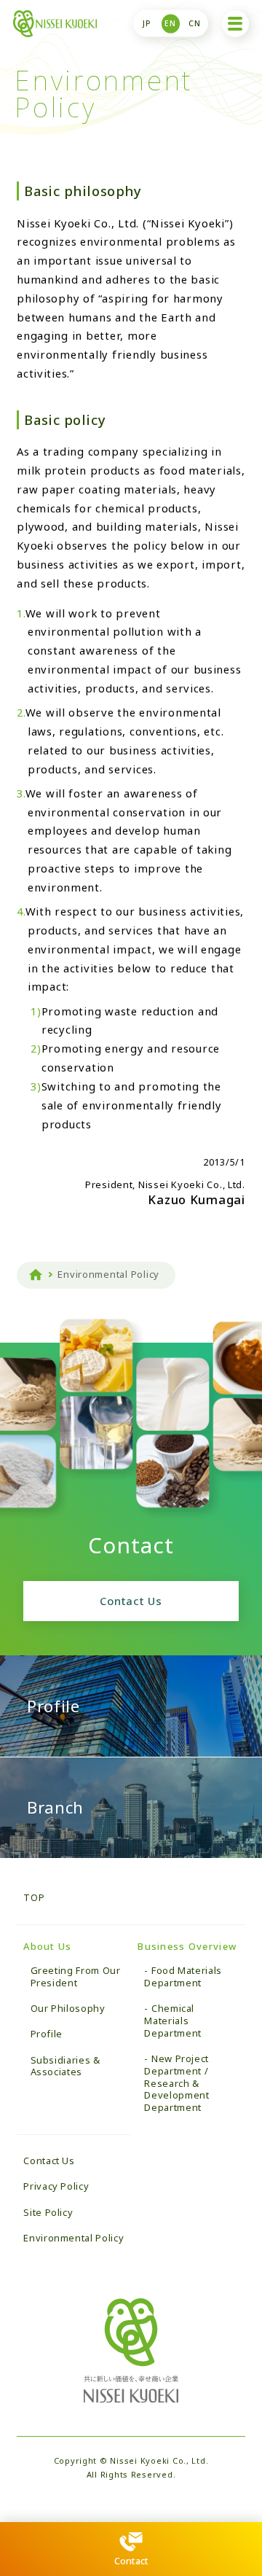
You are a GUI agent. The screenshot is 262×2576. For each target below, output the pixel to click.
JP (147, 23)
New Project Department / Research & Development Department (176, 2083)
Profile (47, 2034)
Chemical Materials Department (172, 2021)
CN (195, 23)
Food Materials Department (183, 1976)
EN (170, 23)
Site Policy (48, 2212)
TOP (34, 1897)
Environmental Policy (74, 2238)
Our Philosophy (68, 2008)
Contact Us (131, 1601)
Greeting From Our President (76, 1976)
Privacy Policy (56, 2186)
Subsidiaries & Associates (65, 2066)
